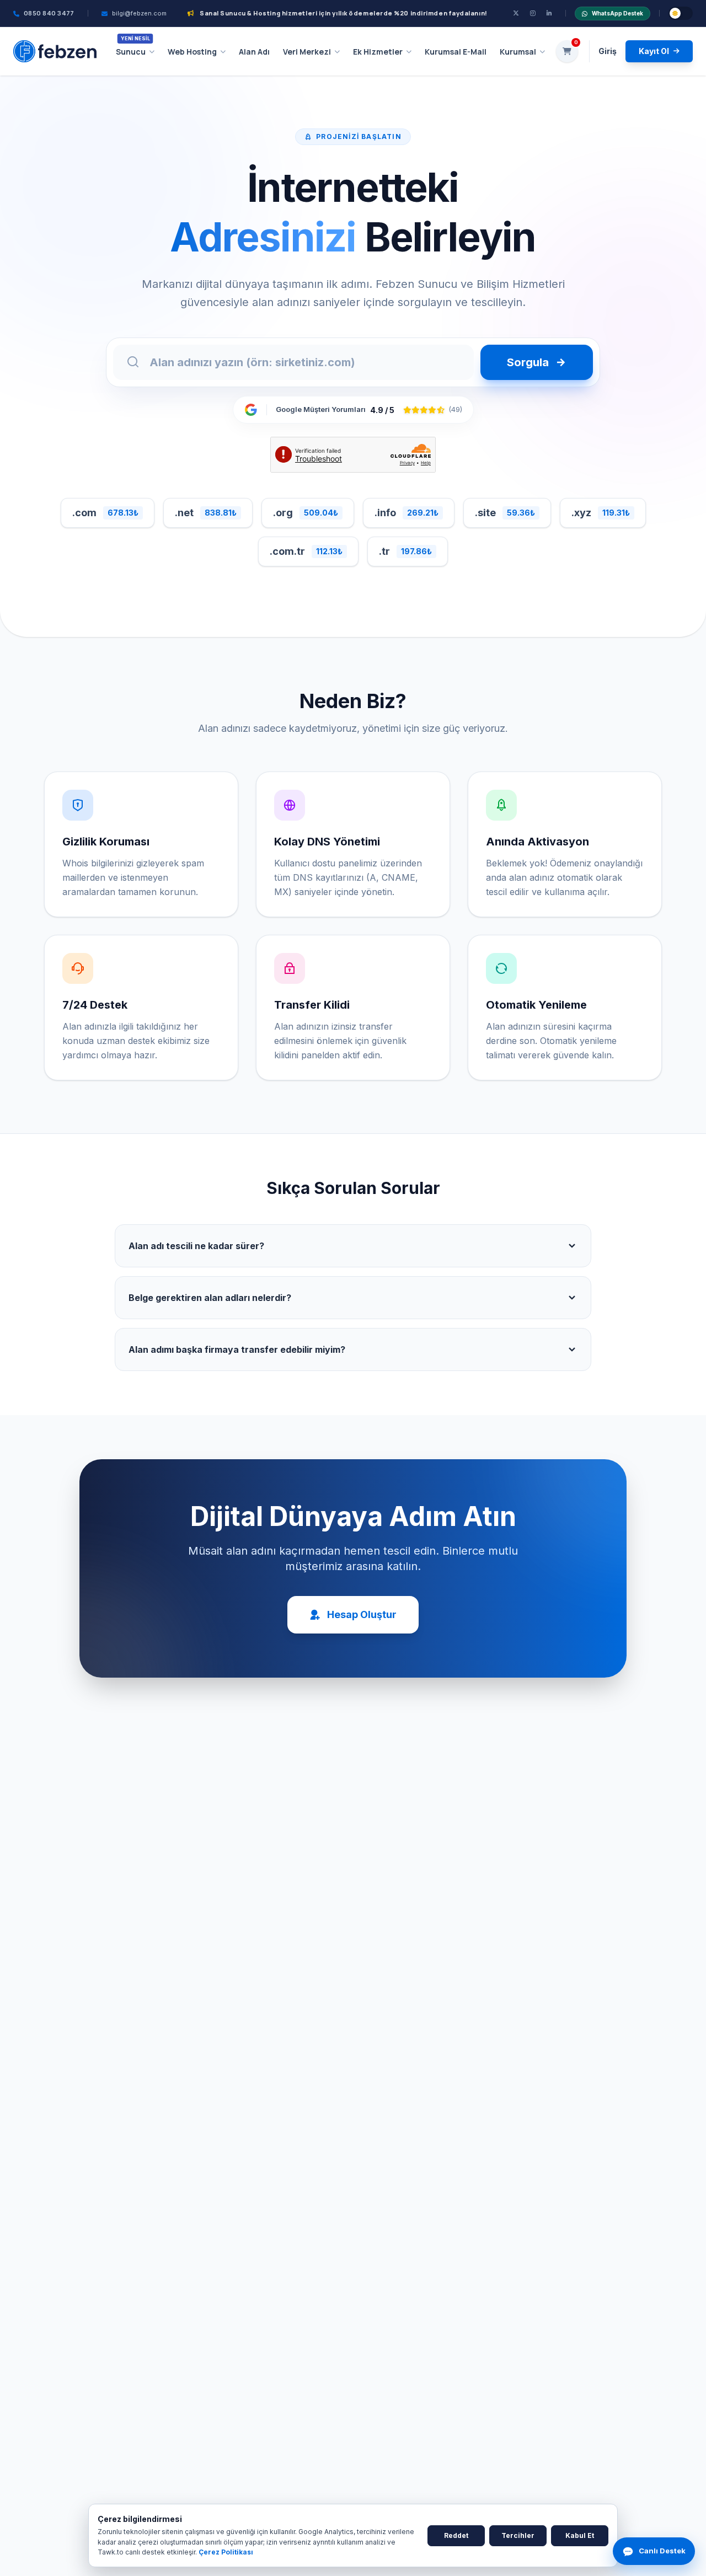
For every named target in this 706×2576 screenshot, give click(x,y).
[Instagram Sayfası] (533, 14)
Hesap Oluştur (362, 1614)
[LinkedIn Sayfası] (549, 14)
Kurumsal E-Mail (456, 52)
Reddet (456, 2535)
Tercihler (518, 2535)
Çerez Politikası (226, 2552)
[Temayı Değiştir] (681, 13)
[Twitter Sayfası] (516, 14)
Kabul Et (580, 2535)
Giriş (608, 51)
